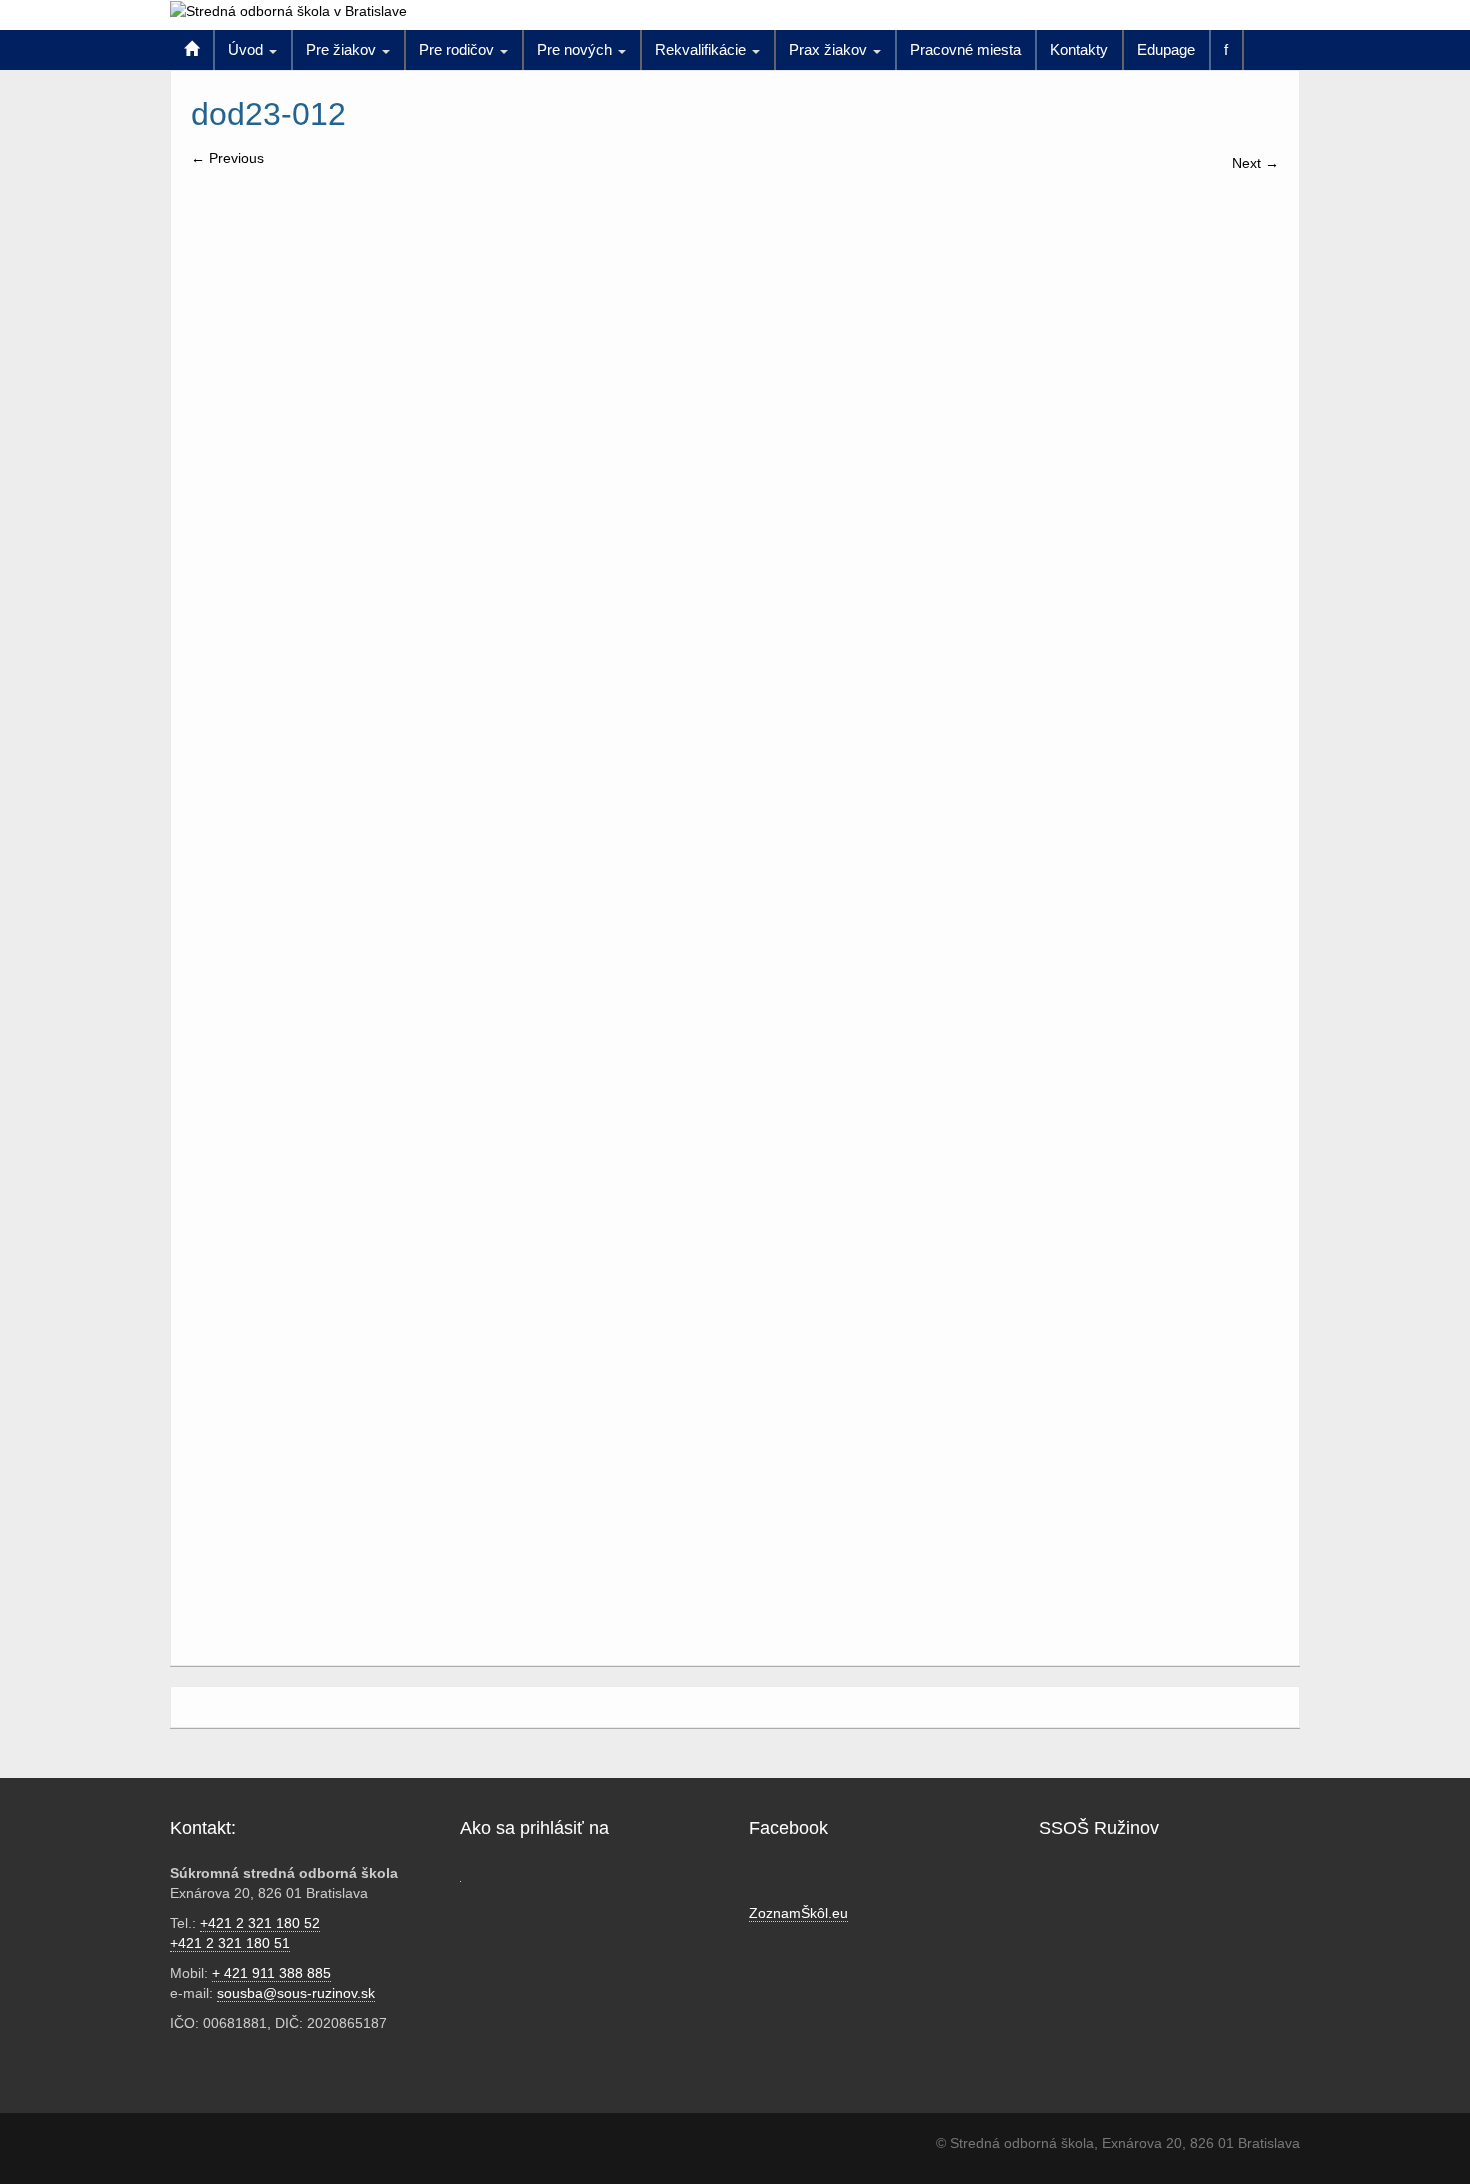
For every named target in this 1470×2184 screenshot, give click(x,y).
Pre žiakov (343, 49)
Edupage (1166, 49)
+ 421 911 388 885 (271, 1973)
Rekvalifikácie (702, 49)
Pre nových (576, 49)
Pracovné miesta (965, 49)
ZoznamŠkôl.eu (798, 1913)
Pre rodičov (458, 49)
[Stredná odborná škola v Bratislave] (288, 10)
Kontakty (1079, 49)
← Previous (227, 158)
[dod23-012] (727, 748)
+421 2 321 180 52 (260, 1923)
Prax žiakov (830, 49)
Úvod (247, 49)
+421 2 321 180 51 (230, 1943)
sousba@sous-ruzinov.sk (296, 1993)
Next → (1255, 163)
